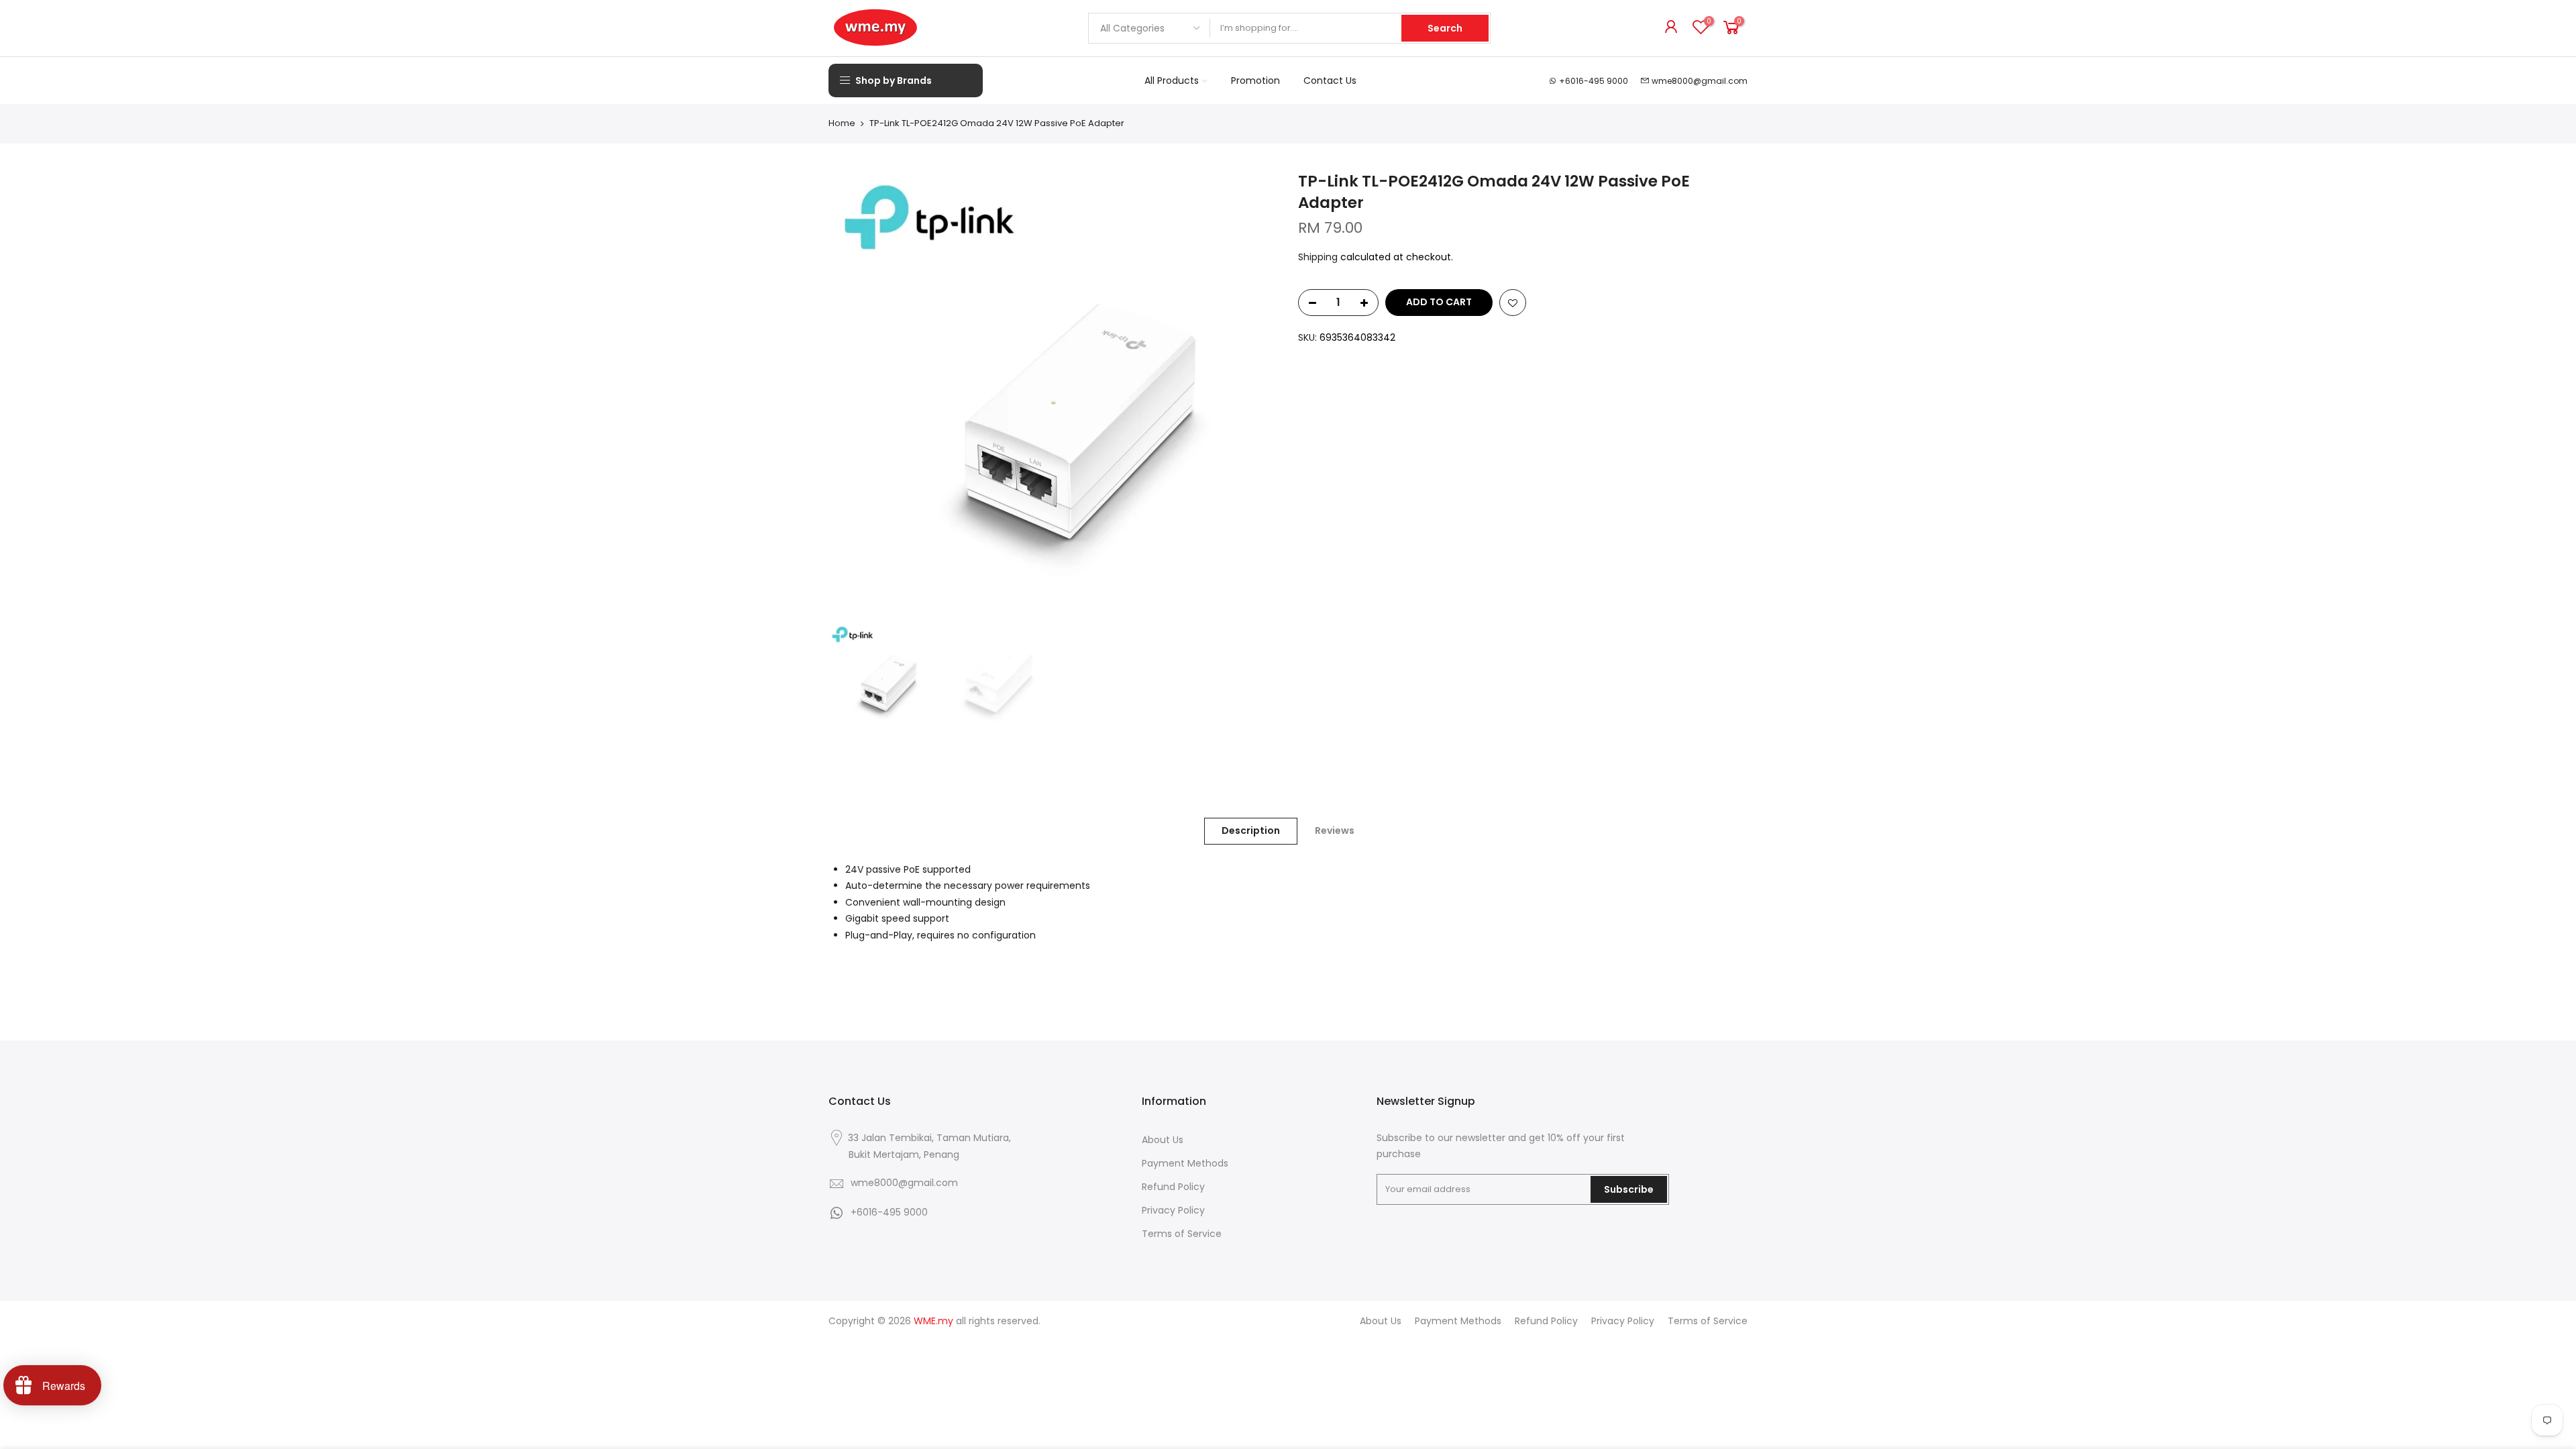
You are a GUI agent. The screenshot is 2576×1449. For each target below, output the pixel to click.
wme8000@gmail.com (1700, 81)
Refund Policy (1173, 1187)
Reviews (1335, 830)
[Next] (1254, 395)
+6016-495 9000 (1594, 81)
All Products (1172, 80)
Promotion (1255, 80)
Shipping (1318, 257)
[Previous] (852, 395)
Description (1251, 830)
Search (1445, 28)
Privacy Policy (1173, 1210)
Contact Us (1330, 80)
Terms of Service (1182, 1234)
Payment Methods (1185, 1163)
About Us (1163, 1140)
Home (842, 123)
